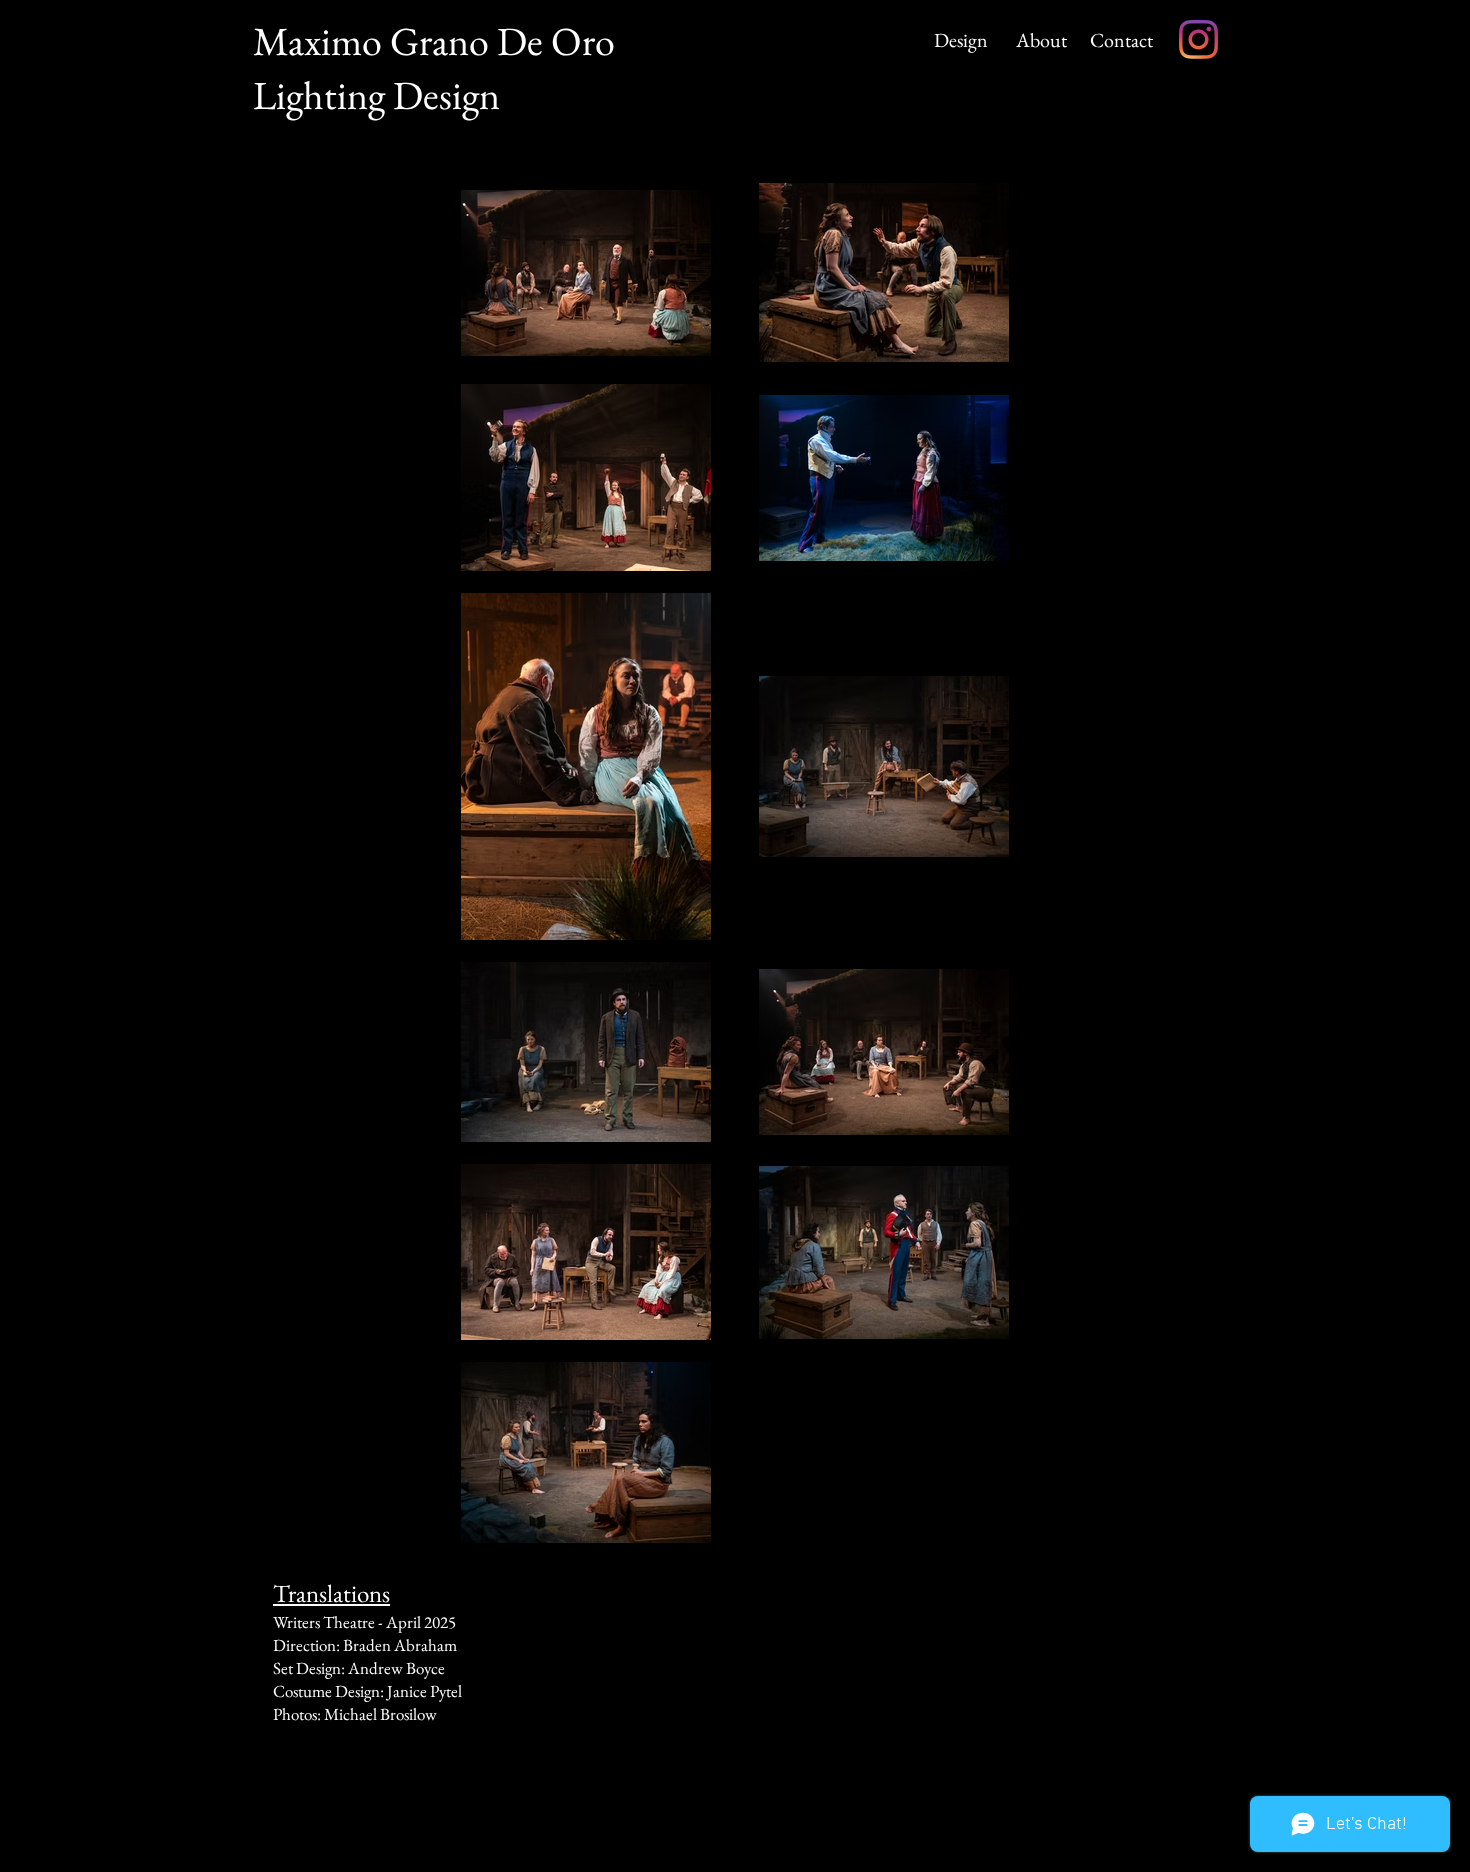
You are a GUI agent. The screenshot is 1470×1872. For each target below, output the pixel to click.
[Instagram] (1198, 39)
